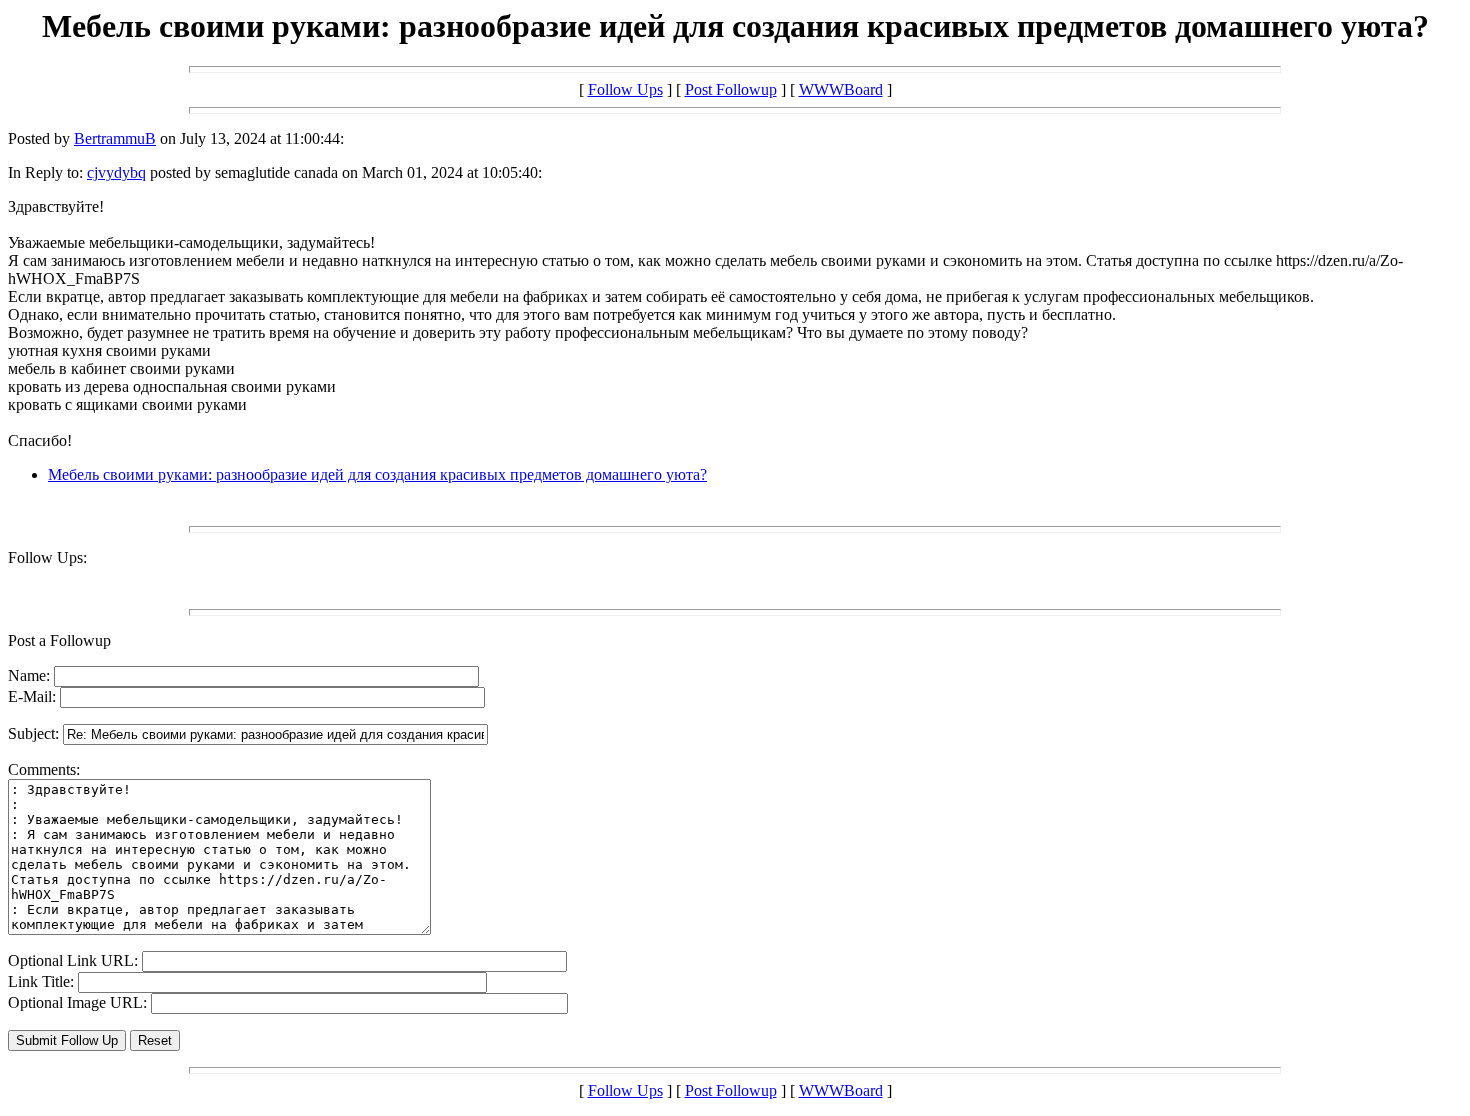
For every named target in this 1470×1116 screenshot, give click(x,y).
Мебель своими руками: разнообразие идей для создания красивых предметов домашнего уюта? (377, 474)
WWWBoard (841, 89)
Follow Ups (625, 89)
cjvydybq (116, 172)
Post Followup (731, 89)
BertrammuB (115, 138)
